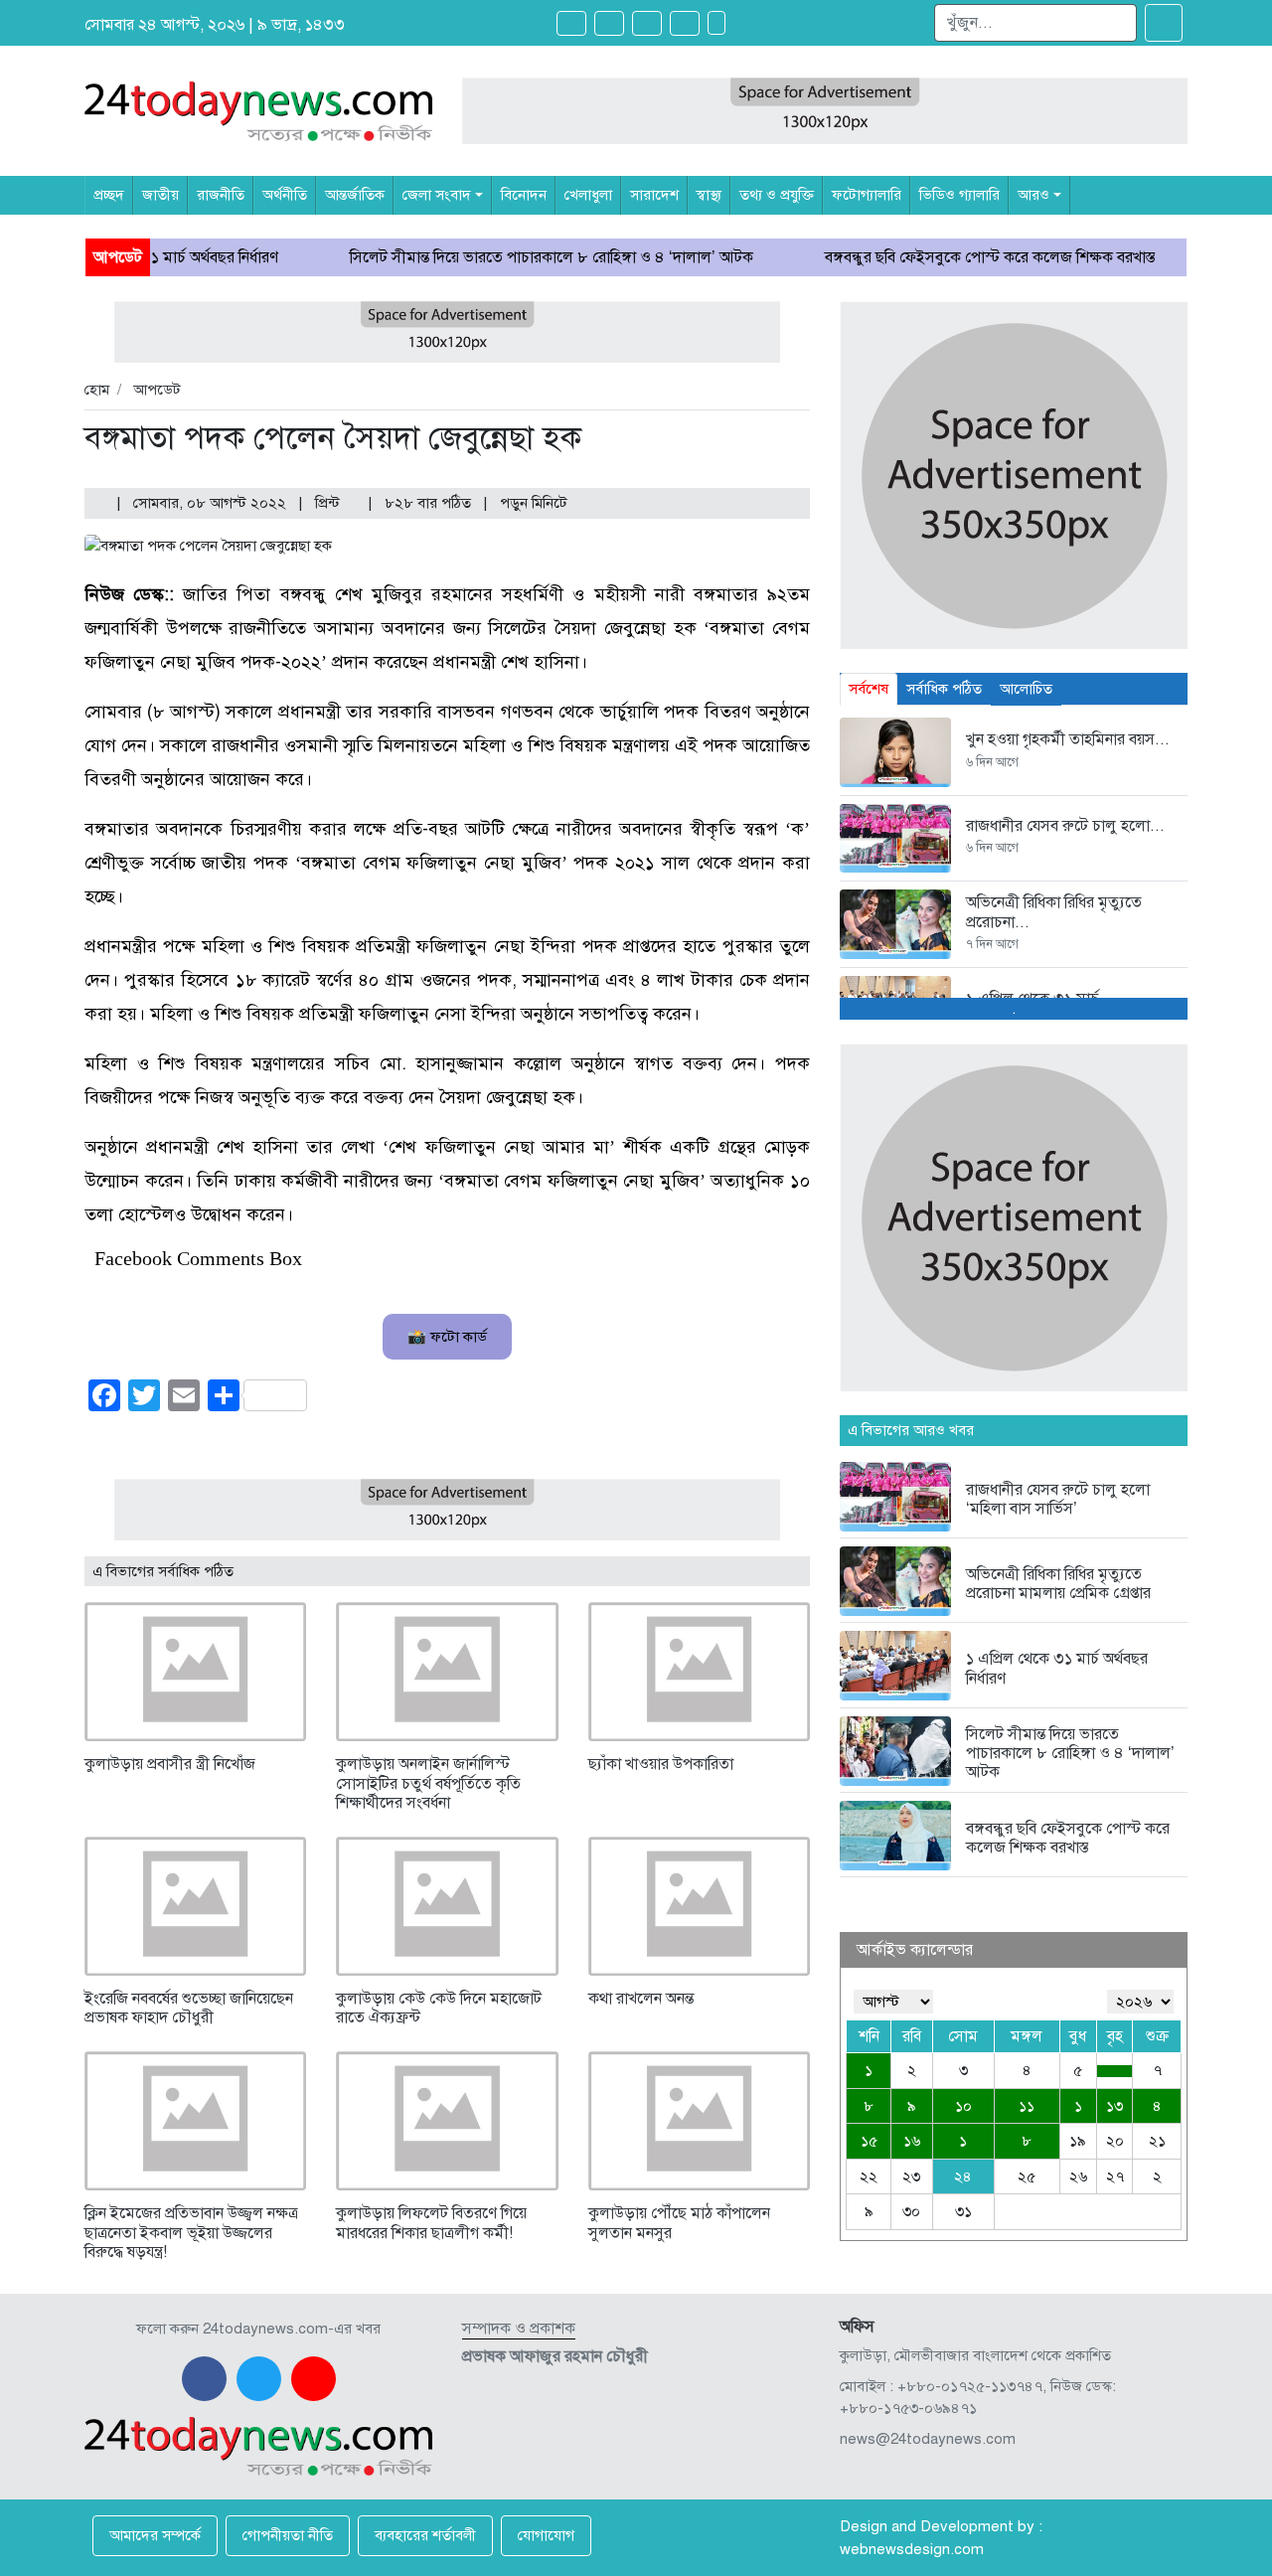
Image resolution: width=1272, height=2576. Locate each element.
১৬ (912, 2141)
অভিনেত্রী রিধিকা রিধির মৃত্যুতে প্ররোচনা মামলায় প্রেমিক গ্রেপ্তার (1058, 1584)
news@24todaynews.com (928, 2439)
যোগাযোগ (546, 2535)
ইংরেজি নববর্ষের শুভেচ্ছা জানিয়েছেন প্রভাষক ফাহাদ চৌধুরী (189, 2008)
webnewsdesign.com (912, 2549)
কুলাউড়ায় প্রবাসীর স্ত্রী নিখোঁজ (170, 1764)
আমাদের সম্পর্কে (155, 2535)
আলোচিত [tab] (1026, 689)
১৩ (1114, 2106)
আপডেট (157, 390)
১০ (963, 2106)
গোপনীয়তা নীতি (288, 2535)
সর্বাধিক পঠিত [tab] (944, 689)
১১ (1027, 2106)
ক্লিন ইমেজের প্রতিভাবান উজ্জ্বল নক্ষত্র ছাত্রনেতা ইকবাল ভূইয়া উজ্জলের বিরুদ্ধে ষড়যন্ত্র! (191, 2232)
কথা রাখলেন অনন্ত (641, 1999)
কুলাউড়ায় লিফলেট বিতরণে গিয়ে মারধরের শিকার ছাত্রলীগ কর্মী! (431, 2223)
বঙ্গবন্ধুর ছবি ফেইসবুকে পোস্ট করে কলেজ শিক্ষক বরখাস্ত (910, 257)
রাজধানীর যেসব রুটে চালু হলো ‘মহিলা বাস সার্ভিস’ (1058, 1499)
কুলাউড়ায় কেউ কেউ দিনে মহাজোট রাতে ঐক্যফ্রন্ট (439, 2008)
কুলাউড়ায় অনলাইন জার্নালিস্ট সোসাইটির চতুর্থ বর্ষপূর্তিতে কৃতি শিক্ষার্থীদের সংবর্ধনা (428, 1783)
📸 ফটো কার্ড (447, 1337)
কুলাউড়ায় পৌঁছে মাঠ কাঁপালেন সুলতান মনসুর (679, 2223)
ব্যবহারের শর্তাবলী (425, 2535)
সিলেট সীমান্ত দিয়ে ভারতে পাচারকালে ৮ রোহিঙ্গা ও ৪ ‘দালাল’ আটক (472, 257)
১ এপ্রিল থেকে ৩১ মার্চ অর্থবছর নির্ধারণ (1057, 1668)
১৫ (869, 2141)
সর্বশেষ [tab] (869, 689)
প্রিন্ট (329, 503)
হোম (97, 390)
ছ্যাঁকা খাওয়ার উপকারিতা (661, 1764)
